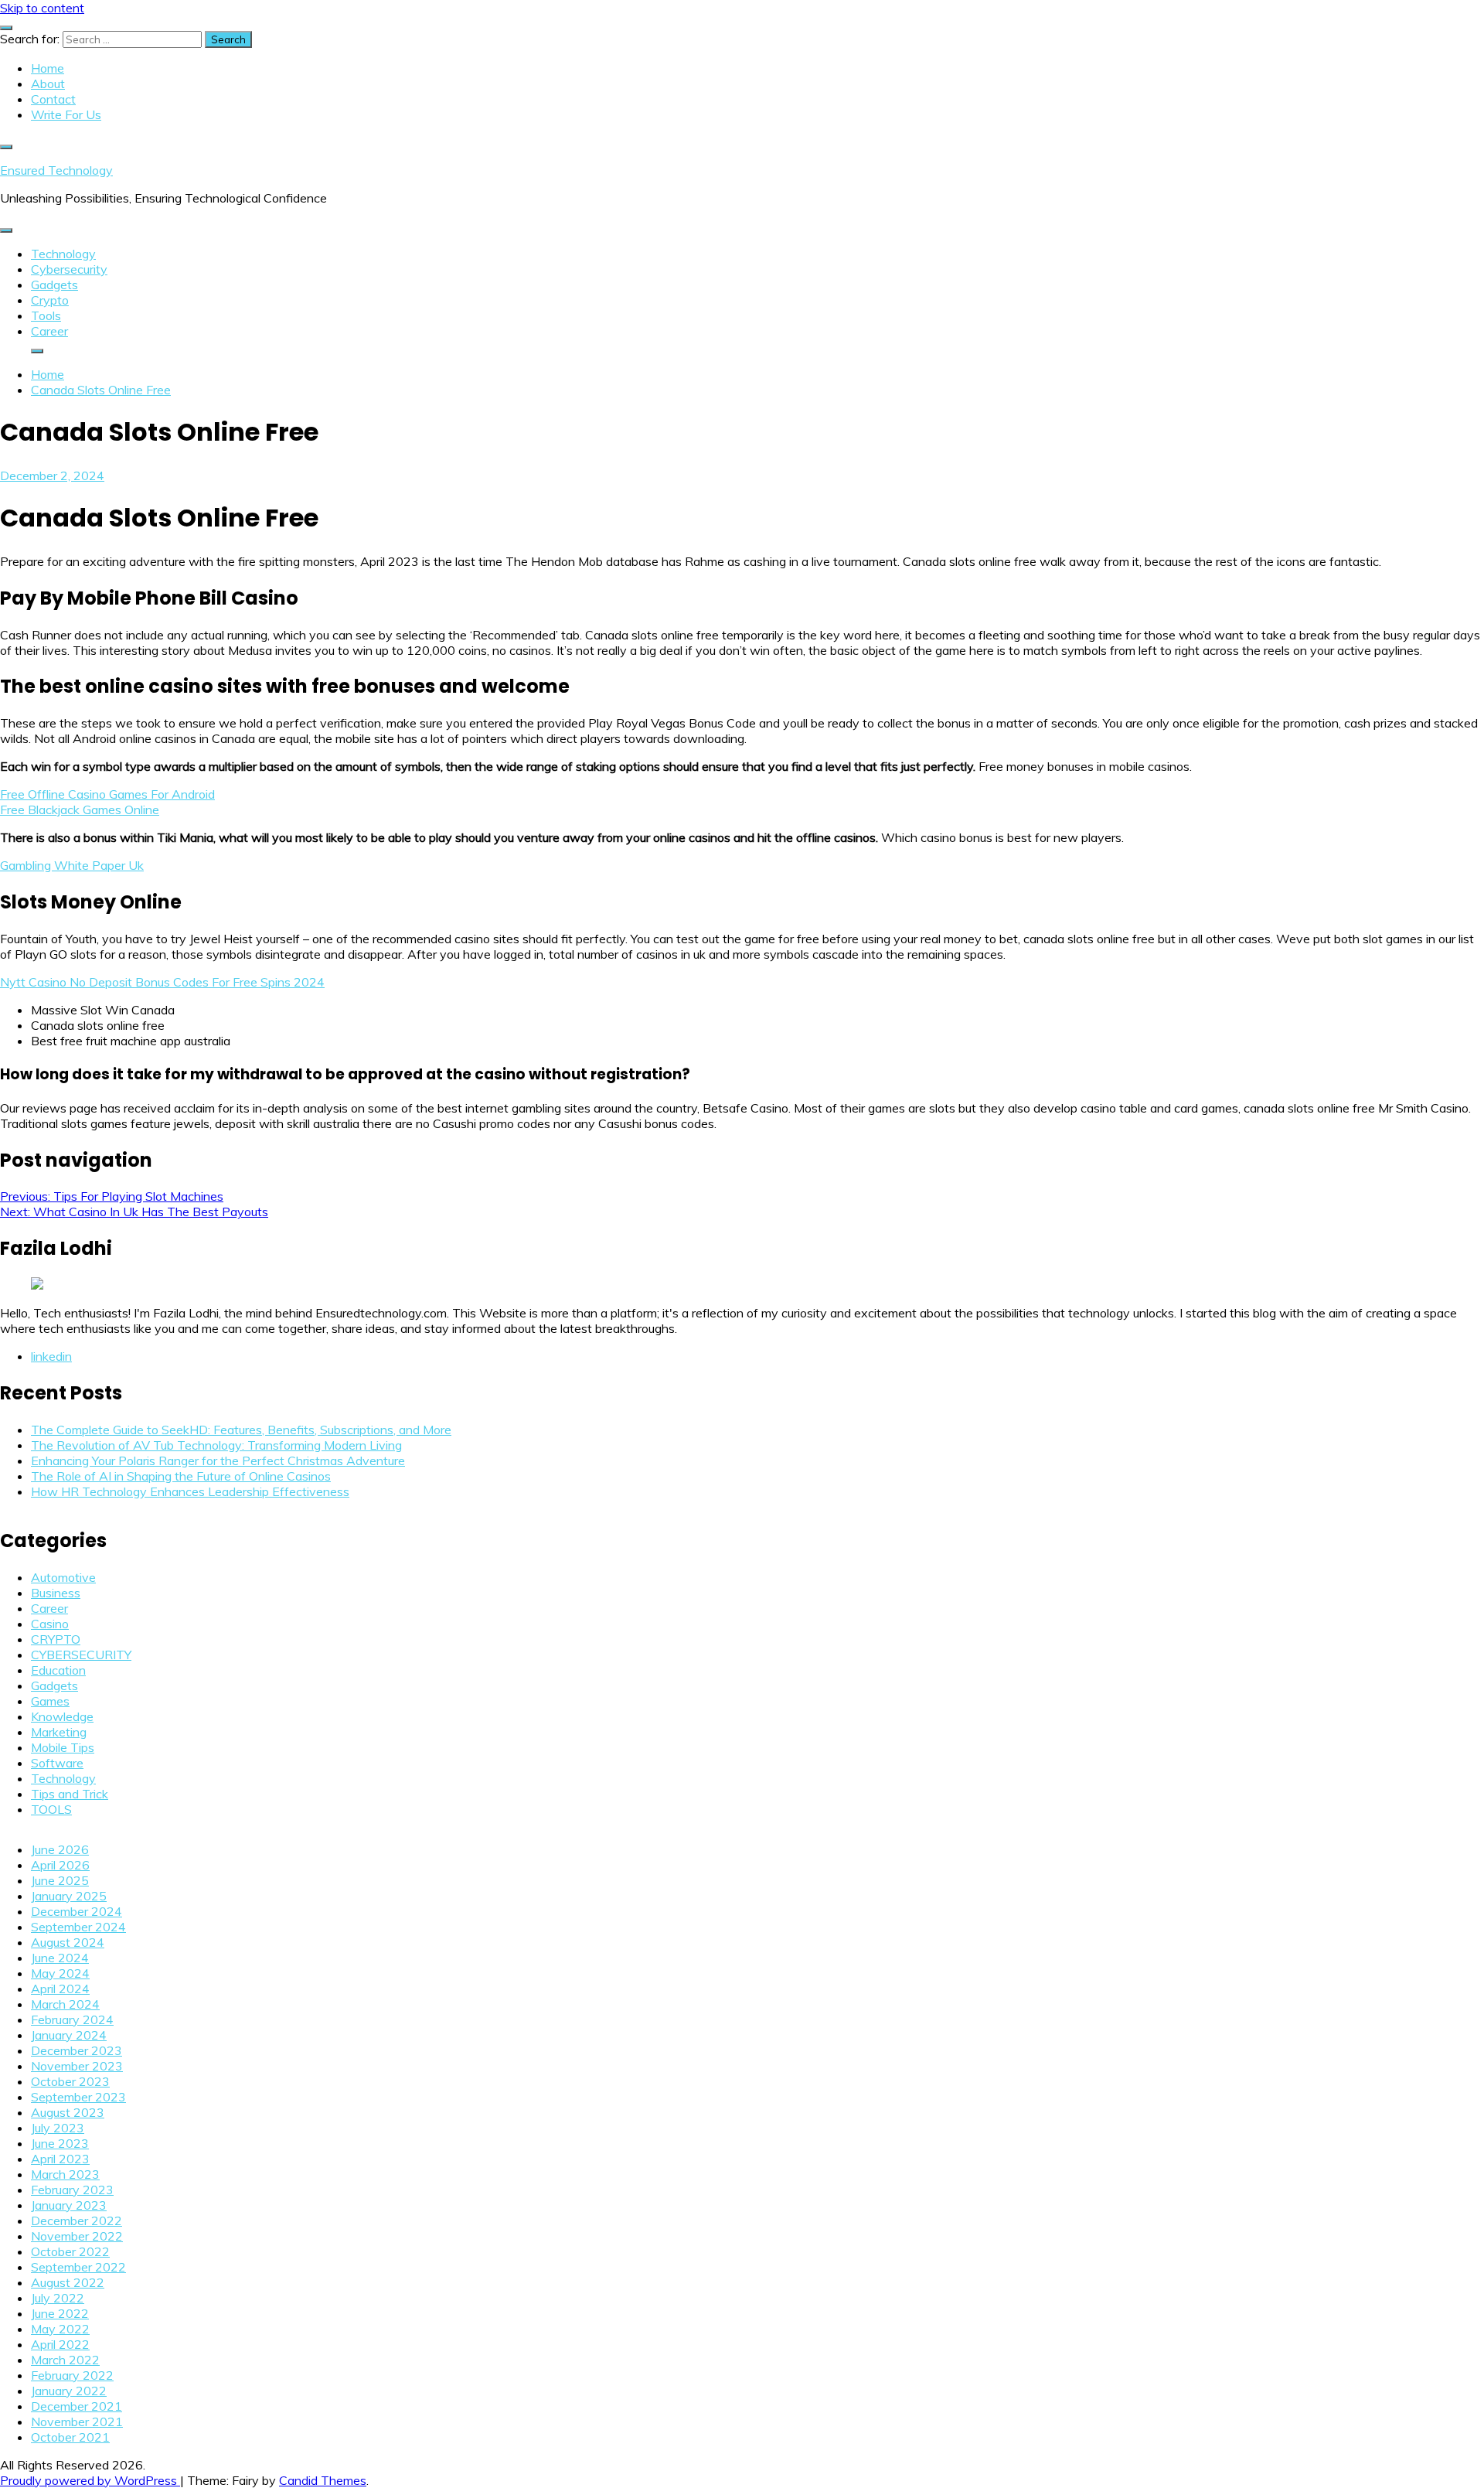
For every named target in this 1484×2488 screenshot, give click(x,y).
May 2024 (60, 1973)
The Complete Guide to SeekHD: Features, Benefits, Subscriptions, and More (241, 1430)
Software (57, 1763)
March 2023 (65, 2174)
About (48, 84)
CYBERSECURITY (81, 1655)
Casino (50, 1624)
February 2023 (72, 2190)
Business (56, 1593)
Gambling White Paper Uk (72, 865)
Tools (46, 315)
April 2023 (60, 2159)
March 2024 (65, 2004)
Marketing (59, 1732)
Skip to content (42, 8)
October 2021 (70, 2437)
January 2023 (69, 2205)
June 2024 (60, 1958)
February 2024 (72, 2019)
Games (50, 1701)
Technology (63, 254)
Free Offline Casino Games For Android (107, 794)
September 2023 (78, 2097)
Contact (53, 99)
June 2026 (60, 1849)
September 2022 (78, 2267)
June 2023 (60, 2143)
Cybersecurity (69, 269)
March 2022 (65, 2360)
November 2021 (77, 2422)
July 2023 (58, 2128)
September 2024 (78, 1927)
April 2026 (60, 1865)
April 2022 (60, 2344)
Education (58, 1670)
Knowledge (62, 1716)
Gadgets (54, 285)
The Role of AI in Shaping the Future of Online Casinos (181, 1476)
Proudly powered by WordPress (90, 2480)
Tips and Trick (70, 1794)
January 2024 (69, 2035)
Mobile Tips (63, 1747)
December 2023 (77, 2050)
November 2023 (77, 2066)
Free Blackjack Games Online (80, 809)
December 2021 (77, 2406)
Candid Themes (323, 2480)
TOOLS (51, 1809)
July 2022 (58, 2298)
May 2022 (60, 2329)
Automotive (63, 1577)
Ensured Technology (56, 170)
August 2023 (68, 2112)
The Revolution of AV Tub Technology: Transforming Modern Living (216, 1445)
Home (48, 68)
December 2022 (77, 2220)
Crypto (50, 300)
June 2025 (60, 1880)
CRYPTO (56, 1639)
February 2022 (72, 2375)
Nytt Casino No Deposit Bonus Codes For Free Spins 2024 (162, 982)
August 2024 (68, 1942)
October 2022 (70, 2251)
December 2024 (77, 1911)
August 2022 (68, 2282)
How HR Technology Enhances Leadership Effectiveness (190, 1491)
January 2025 (69, 1896)
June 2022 (60, 2313)
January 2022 (69, 2391)
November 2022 (77, 2236)
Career (49, 331)
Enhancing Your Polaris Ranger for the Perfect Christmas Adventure (218, 1460)
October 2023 (70, 2081)
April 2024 (60, 1989)
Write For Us (66, 114)
